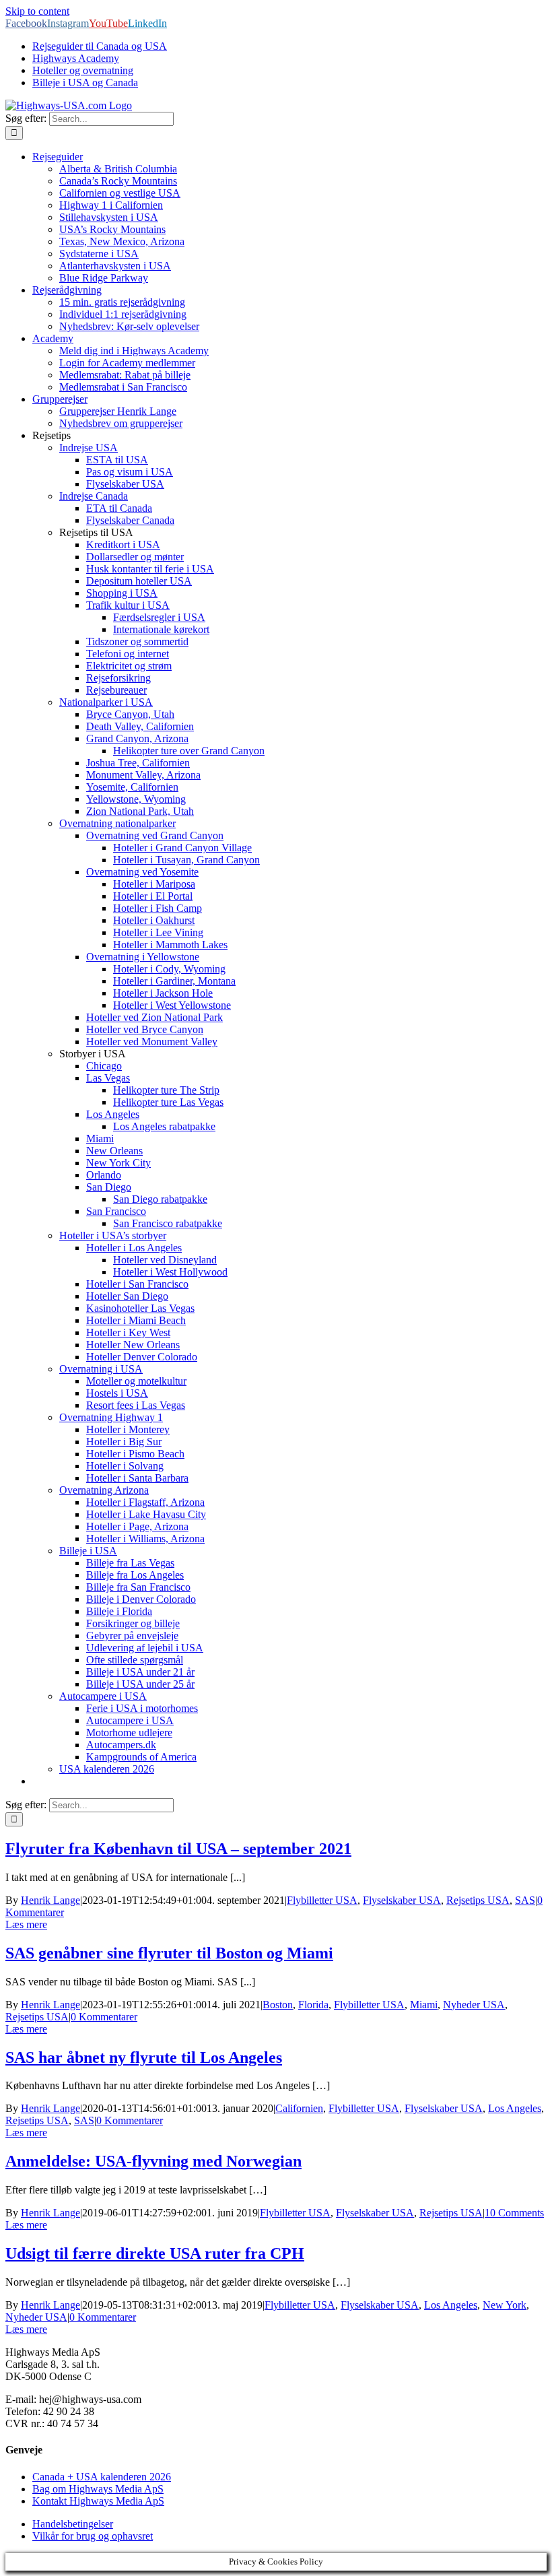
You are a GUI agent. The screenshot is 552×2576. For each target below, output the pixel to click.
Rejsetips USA (478, 1900)
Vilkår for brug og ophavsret (93, 2536)
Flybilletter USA (322, 1900)
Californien (299, 2108)
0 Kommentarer (104, 2017)
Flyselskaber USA (402, 1900)
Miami (424, 2005)
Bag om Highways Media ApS (98, 2489)
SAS (525, 1900)
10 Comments (514, 2213)
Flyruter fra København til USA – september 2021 (178, 1849)
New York (505, 2305)
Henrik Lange (50, 1900)
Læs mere (26, 1924)
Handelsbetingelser (73, 2524)
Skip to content (37, 11)
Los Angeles (515, 2108)
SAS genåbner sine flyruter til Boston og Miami (169, 1953)
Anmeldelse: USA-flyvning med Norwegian (153, 2161)
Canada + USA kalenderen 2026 (102, 2477)
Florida (313, 2005)
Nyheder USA (474, 2005)
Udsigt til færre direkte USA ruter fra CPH (155, 2253)
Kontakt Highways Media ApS (98, 2501)
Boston (278, 2005)
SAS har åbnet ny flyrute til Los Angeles (144, 2057)
